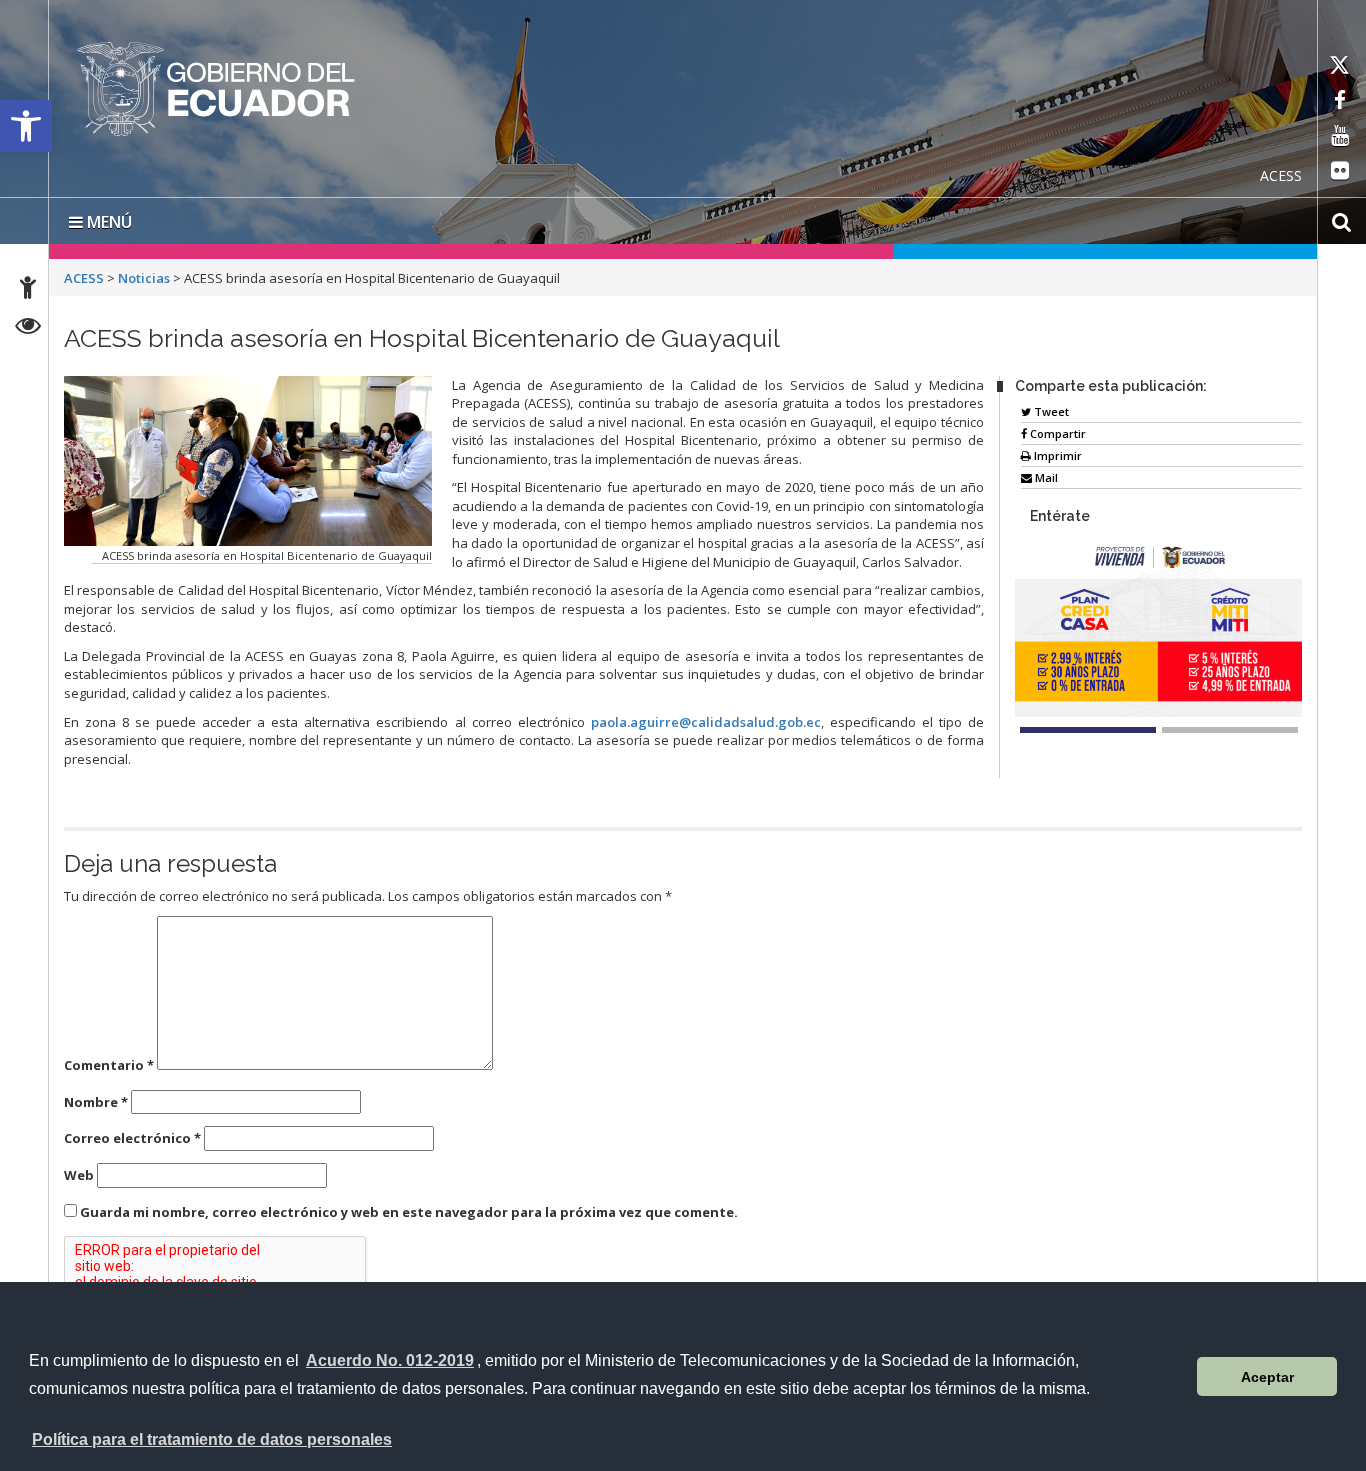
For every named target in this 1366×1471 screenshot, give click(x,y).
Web (79, 1175)
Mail (1045, 477)
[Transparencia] (28, 328)
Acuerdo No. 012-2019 (390, 1360)
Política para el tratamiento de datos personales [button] (212, 1439)
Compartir (1056, 433)
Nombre (96, 1102)
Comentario (109, 1065)
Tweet (1050, 411)
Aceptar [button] (1267, 1377)
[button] (26, 126)
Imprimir (1056, 455)
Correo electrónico (132, 1138)
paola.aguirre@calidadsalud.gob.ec (706, 722)
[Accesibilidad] (28, 290)
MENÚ (107, 222)
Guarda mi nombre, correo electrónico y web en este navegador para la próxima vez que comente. (409, 1212)
